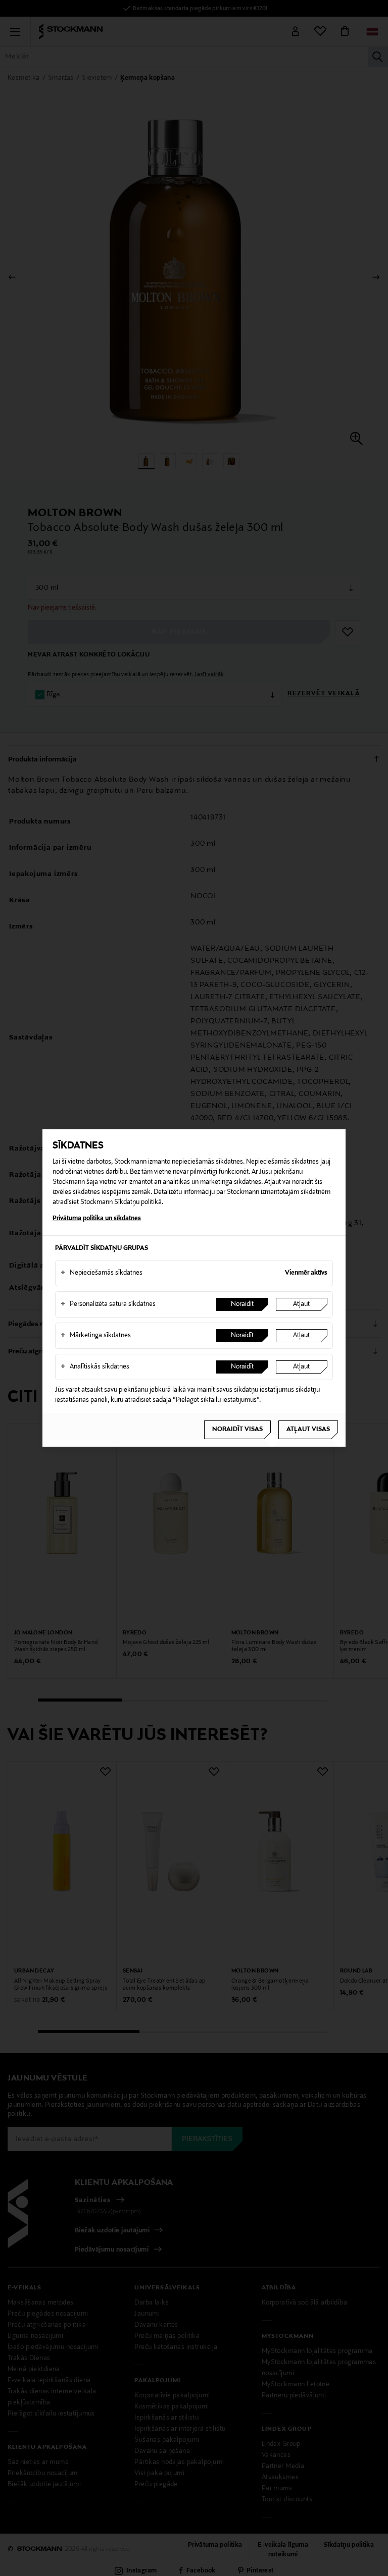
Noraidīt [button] (242, 1304)
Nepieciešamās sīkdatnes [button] (102, 1273)
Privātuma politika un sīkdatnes (97, 1219)
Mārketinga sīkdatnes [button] (96, 1336)
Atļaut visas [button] (308, 1430)
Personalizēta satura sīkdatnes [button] (108, 1304)
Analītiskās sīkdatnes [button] (95, 1367)
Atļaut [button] (301, 1304)
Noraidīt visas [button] (237, 1430)
